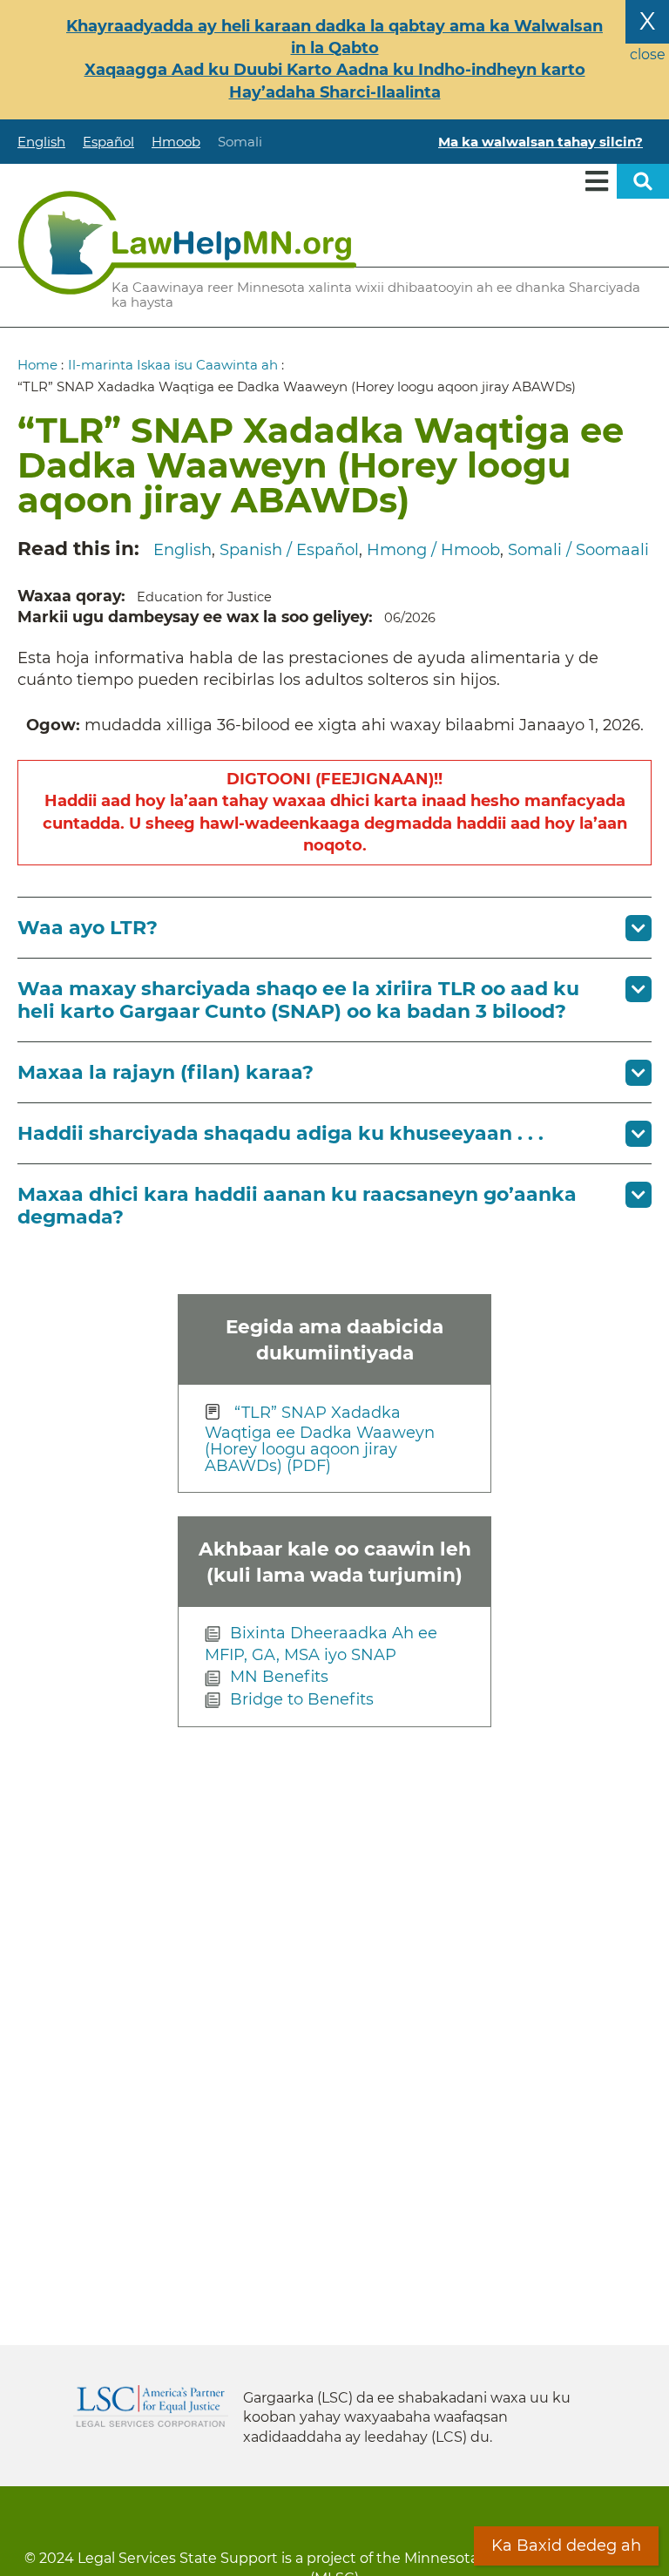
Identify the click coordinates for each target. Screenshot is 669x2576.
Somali (240, 142)
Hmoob (176, 142)
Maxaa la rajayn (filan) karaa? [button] (166, 1072)
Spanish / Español (289, 550)
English (41, 142)
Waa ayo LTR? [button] (88, 928)
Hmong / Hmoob (433, 550)
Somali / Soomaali (578, 550)
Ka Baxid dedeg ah (566, 2545)
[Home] (187, 243)
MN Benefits (279, 1677)
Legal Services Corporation (151, 2406)
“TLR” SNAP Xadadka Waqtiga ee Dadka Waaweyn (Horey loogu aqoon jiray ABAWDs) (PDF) (320, 1439)
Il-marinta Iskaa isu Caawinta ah (173, 365)
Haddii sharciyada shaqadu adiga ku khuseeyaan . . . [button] (280, 1133)
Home (37, 365)
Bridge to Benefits (302, 1699)
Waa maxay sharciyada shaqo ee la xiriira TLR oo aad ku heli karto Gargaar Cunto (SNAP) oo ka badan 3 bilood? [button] (298, 1000)
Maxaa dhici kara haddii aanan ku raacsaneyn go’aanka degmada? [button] (297, 1205)
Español (108, 142)
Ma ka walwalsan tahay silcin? (541, 142)
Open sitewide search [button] (643, 181)
